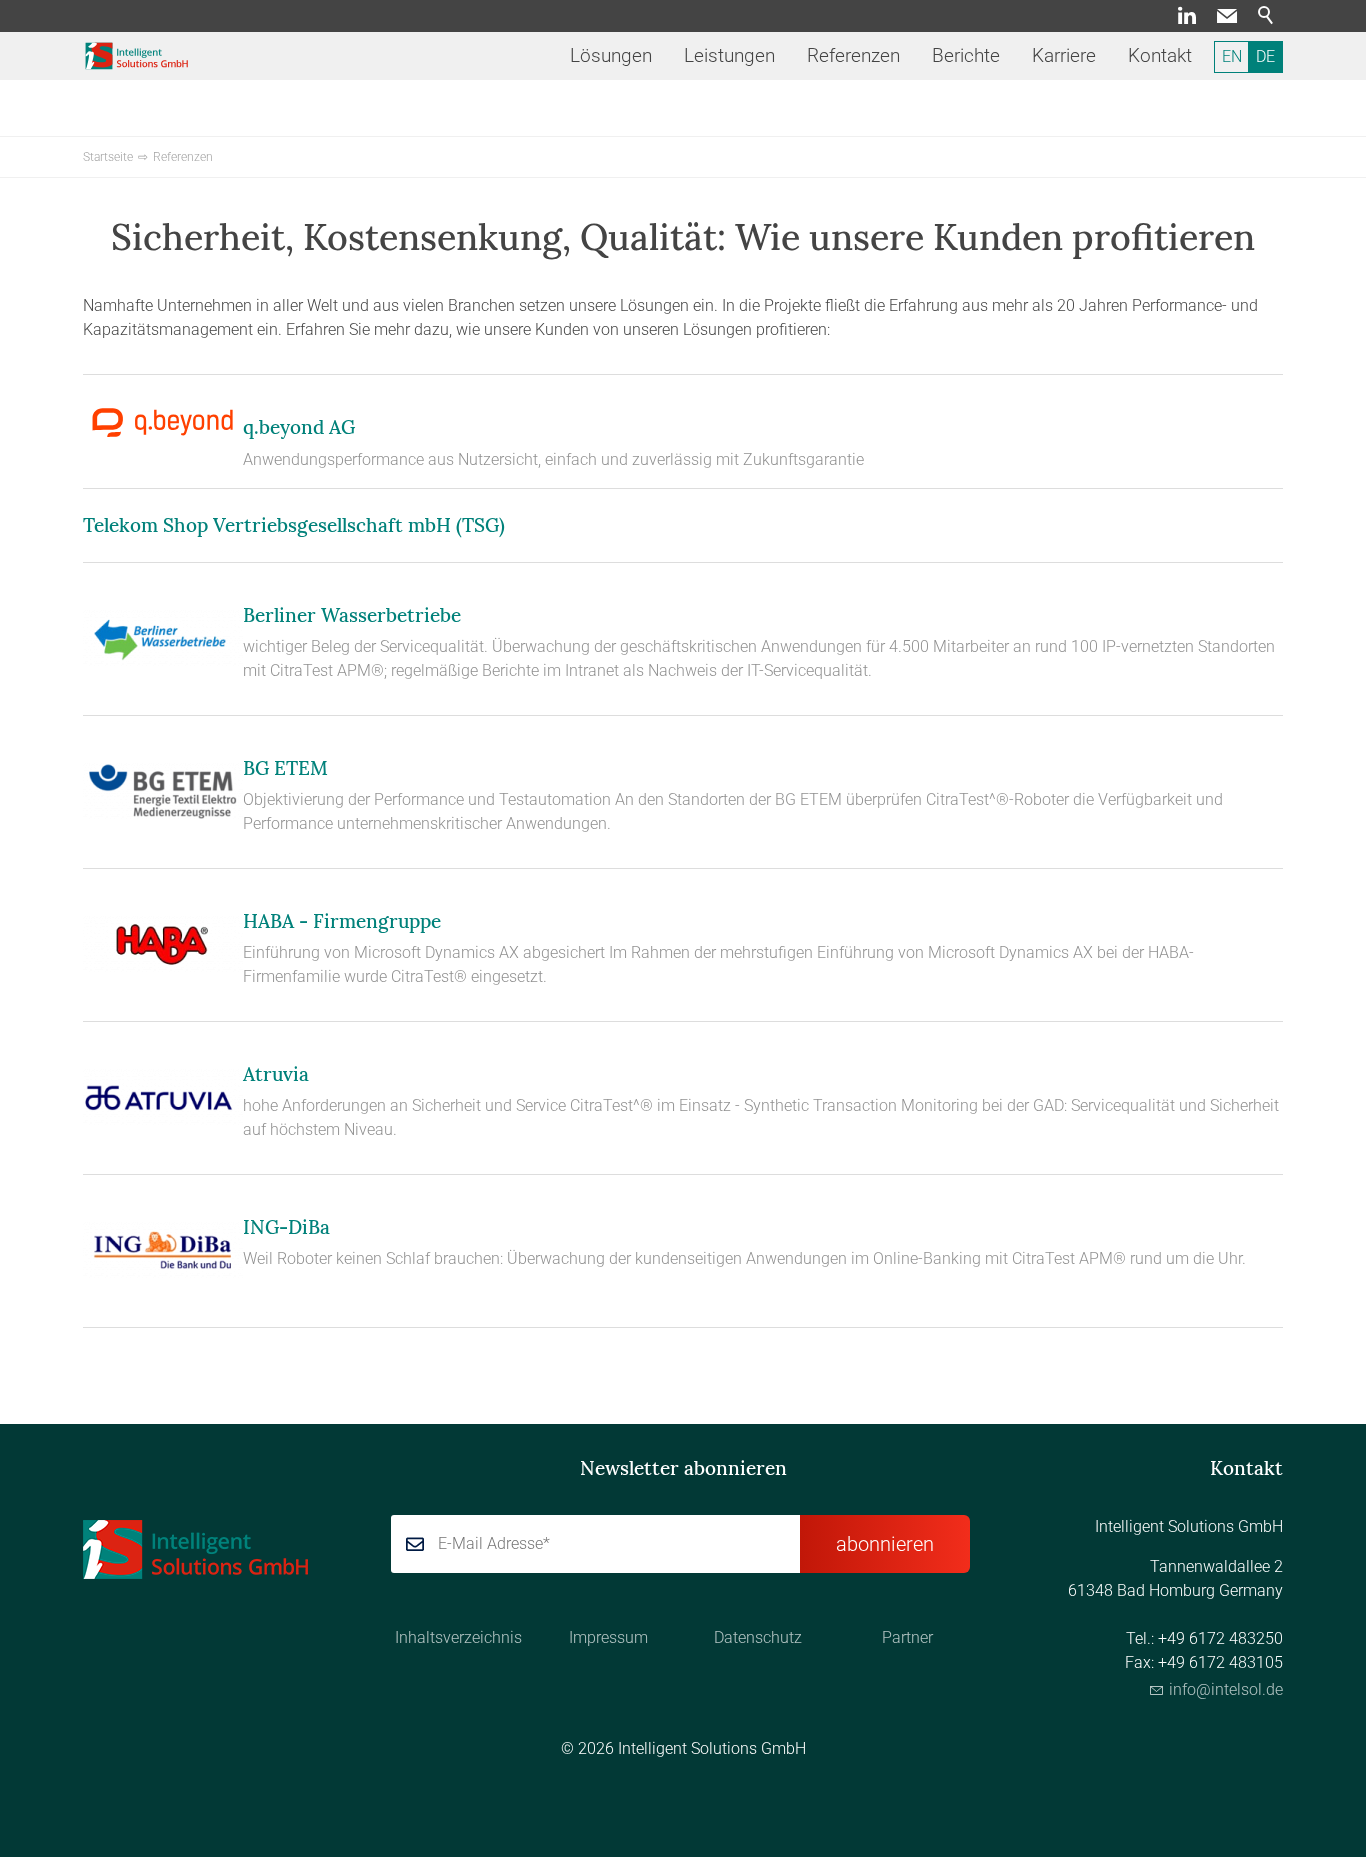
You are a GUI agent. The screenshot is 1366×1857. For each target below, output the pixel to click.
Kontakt (1160, 55)
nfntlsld (1224, 1689)
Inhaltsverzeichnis (458, 1637)
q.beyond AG (299, 427)
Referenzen (853, 55)
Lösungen (611, 55)
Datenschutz (758, 1637)
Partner (907, 1637)
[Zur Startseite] (137, 56)
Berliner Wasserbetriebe (352, 615)
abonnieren (885, 1544)
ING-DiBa (286, 1227)
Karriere (1064, 55)
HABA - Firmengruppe (342, 921)
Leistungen (729, 55)
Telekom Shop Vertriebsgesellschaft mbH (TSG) (294, 525)
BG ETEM (285, 768)
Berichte (966, 55)
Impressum (608, 1637)
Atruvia (276, 1074)
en (1232, 56)
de (1265, 56)
